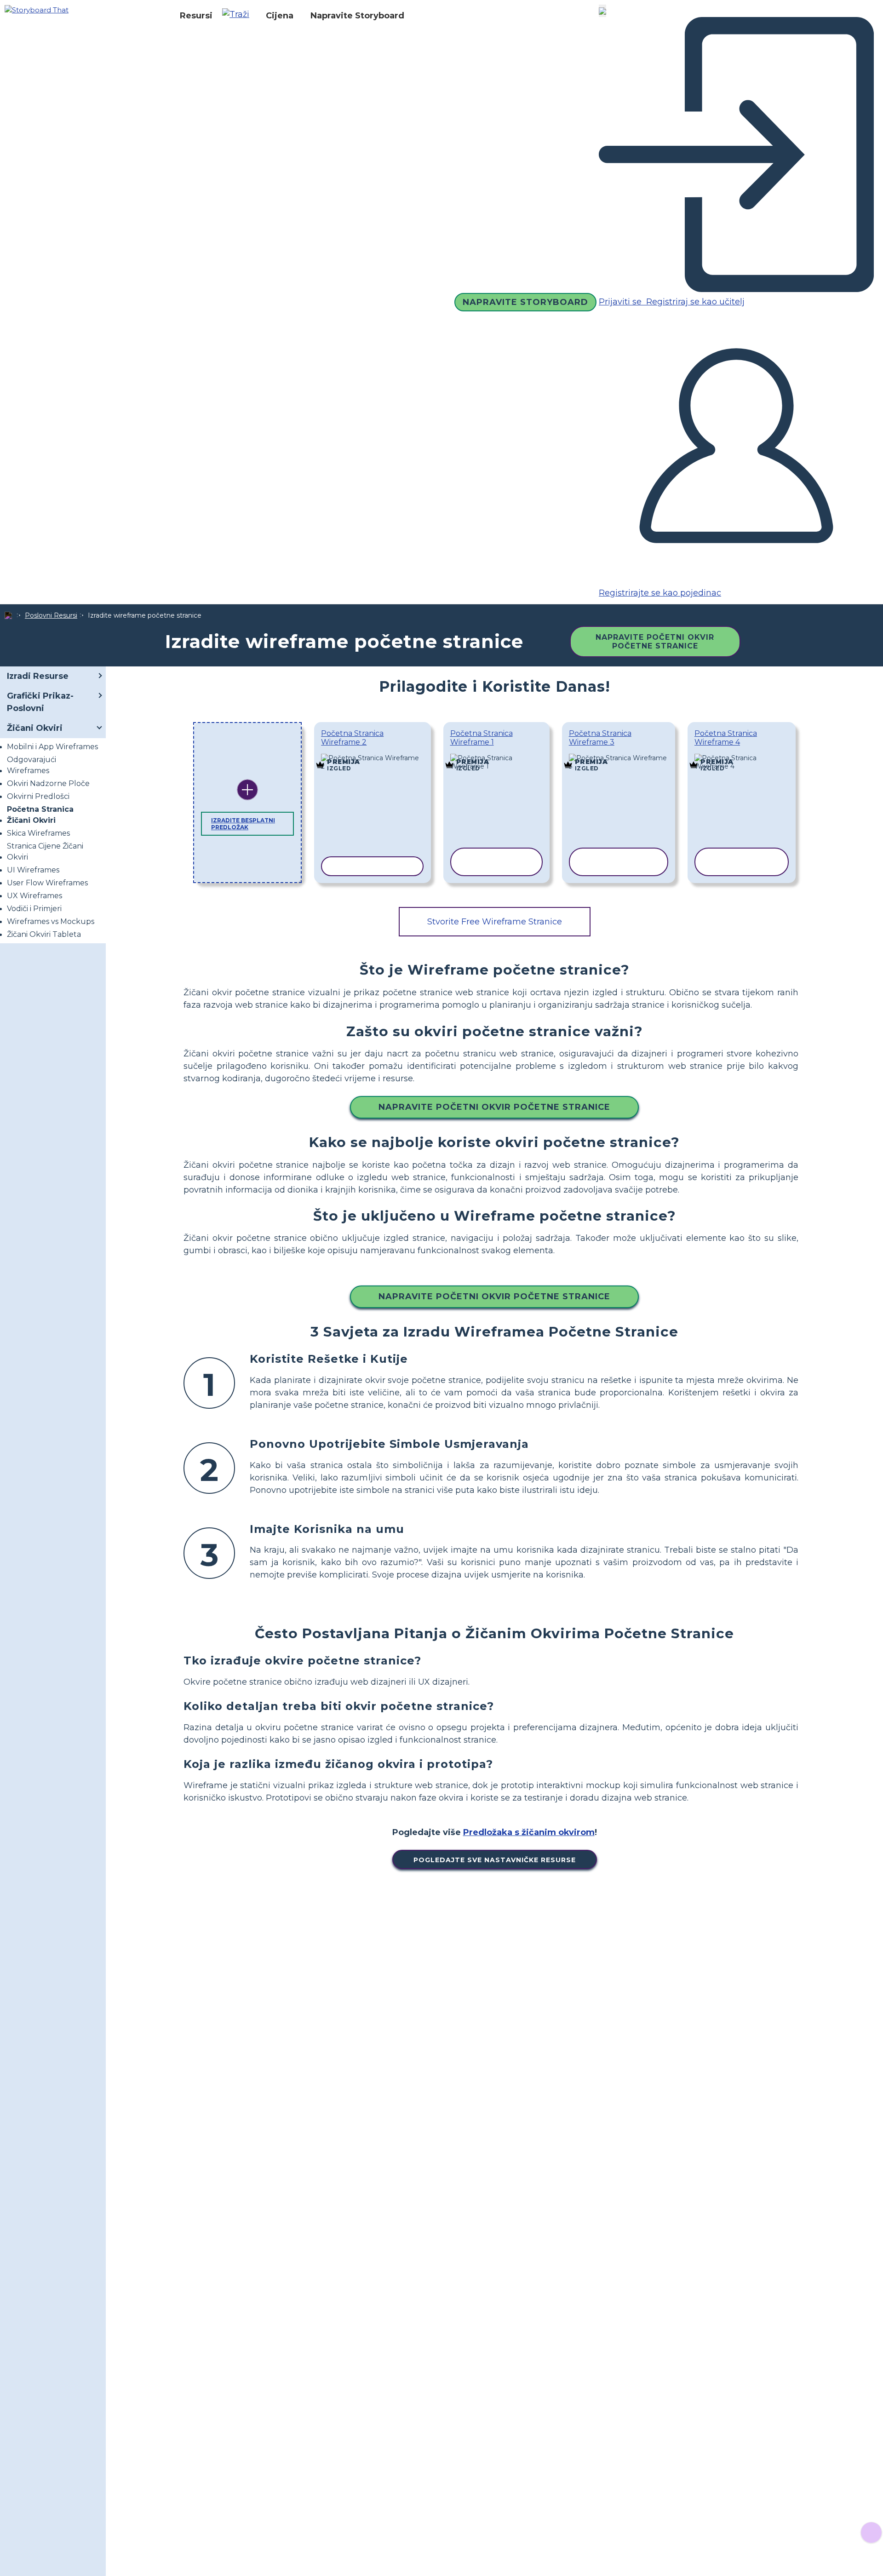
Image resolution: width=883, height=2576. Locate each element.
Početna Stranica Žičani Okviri (40, 815)
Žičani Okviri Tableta (44, 934)
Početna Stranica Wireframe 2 (352, 738)
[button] (239, 16)
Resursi (196, 16)
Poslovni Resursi (51, 615)
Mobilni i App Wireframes (52, 747)
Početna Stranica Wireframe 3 (600, 738)
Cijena (280, 16)
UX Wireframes (34, 896)
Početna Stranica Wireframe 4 (726, 738)
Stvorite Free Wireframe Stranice (495, 922)
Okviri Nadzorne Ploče (48, 783)
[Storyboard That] (37, 9)
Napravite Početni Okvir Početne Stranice (655, 642)
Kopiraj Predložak (373, 756)
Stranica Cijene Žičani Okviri (45, 852)
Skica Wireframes (38, 833)
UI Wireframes (33, 870)
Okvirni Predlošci (38, 796)
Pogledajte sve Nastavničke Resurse (495, 1860)
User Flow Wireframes (47, 883)
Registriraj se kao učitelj (694, 302)
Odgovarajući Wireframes (32, 765)
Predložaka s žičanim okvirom (529, 1832)
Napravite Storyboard (357, 16)
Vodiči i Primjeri (34, 909)
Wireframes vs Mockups (51, 921)
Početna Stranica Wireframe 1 (482, 738)
